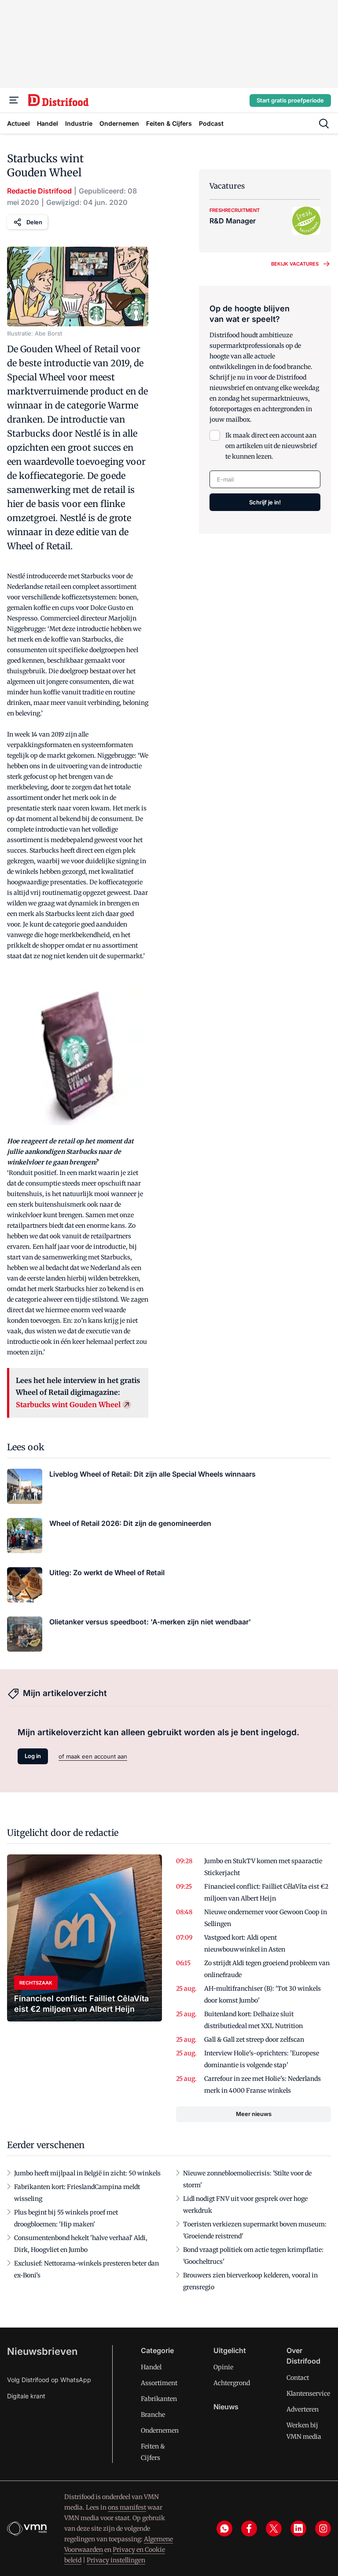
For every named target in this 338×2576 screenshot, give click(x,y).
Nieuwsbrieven (42, 2351)
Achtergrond (232, 2383)
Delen (34, 222)
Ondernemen (160, 2430)
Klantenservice (308, 2394)
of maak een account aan (93, 1756)
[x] (274, 2529)
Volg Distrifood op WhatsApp (49, 2380)
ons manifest (127, 2507)
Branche (153, 2415)
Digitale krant (26, 2396)
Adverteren (303, 2409)
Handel (151, 2367)
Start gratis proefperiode (290, 100)
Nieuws (226, 2407)
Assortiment (159, 2383)
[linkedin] (298, 2529)
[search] (324, 124)
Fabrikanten (159, 2399)
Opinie (223, 2367)
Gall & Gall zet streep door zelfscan (254, 2040)
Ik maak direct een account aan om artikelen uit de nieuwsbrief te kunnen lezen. (271, 446)
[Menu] (14, 100)
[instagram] (323, 2529)
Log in (33, 1756)
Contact (298, 2378)
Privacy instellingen (116, 2560)
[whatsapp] (224, 2529)
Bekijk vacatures (295, 264)
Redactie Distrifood (39, 191)
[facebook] (249, 2529)
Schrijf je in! (265, 502)
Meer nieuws (254, 2114)
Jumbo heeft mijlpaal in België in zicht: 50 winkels (87, 2173)
